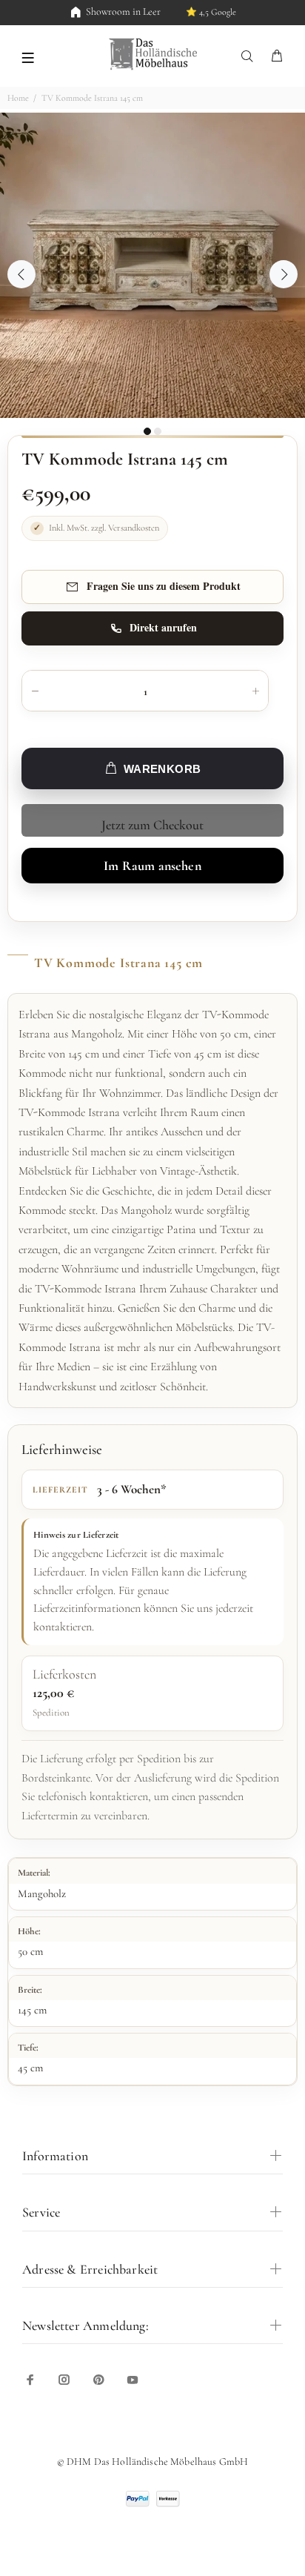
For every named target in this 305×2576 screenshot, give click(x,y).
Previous (21, 274)
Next (284, 274)
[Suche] (250, 57)
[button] (28, 56)
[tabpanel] (152, 265)
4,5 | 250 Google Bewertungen (191, 12)
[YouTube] (133, 2380)
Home (18, 98)
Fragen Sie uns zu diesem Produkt (164, 586)
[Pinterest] (98, 2380)
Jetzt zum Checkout (152, 825)
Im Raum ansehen (152, 866)
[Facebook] (30, 2380)
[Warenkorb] (277, 57)
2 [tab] (158, 431)
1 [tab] (147, 431)
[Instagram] (64, 2380)
